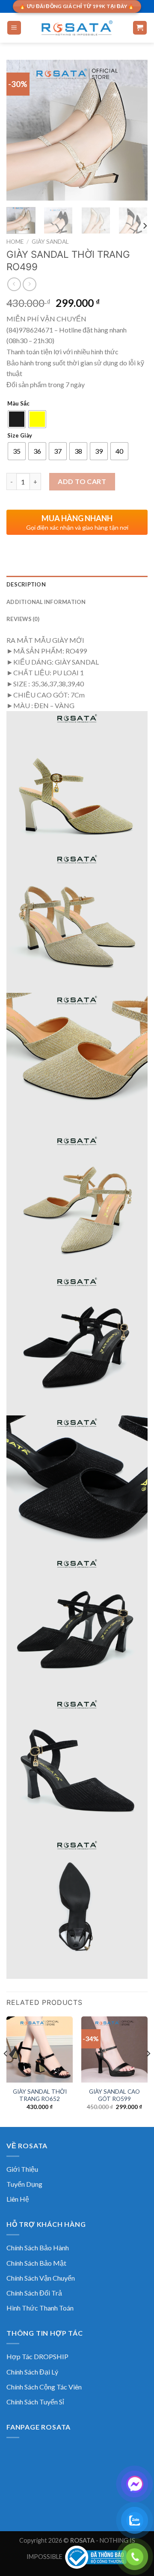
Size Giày (20, 436)
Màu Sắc (18, 404)
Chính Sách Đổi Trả (34, 2293)
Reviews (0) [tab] (23, 619)
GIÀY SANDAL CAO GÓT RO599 (114, 2095)
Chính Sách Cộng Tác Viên (44, 2387)
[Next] (134, 130)
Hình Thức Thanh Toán (40, 2308)
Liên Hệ (18, 2199)
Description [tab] (26, 584)
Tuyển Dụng (24, 2184)
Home (15, 242)
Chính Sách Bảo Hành (38, 2248)
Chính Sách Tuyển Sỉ (35, 2402)
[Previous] (20, 130)
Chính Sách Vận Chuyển (41, 2278)
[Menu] (14, 28)
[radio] (17, 419)
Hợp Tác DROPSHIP (37, 2356)
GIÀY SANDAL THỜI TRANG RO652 (40, 2095)
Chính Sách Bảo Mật (36, 2263)
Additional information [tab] (46, 602)
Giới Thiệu (22, 2169)
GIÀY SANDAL (50, 242)
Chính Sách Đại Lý (32, 2372)
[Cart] (140, 28)
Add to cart (82, 481)
